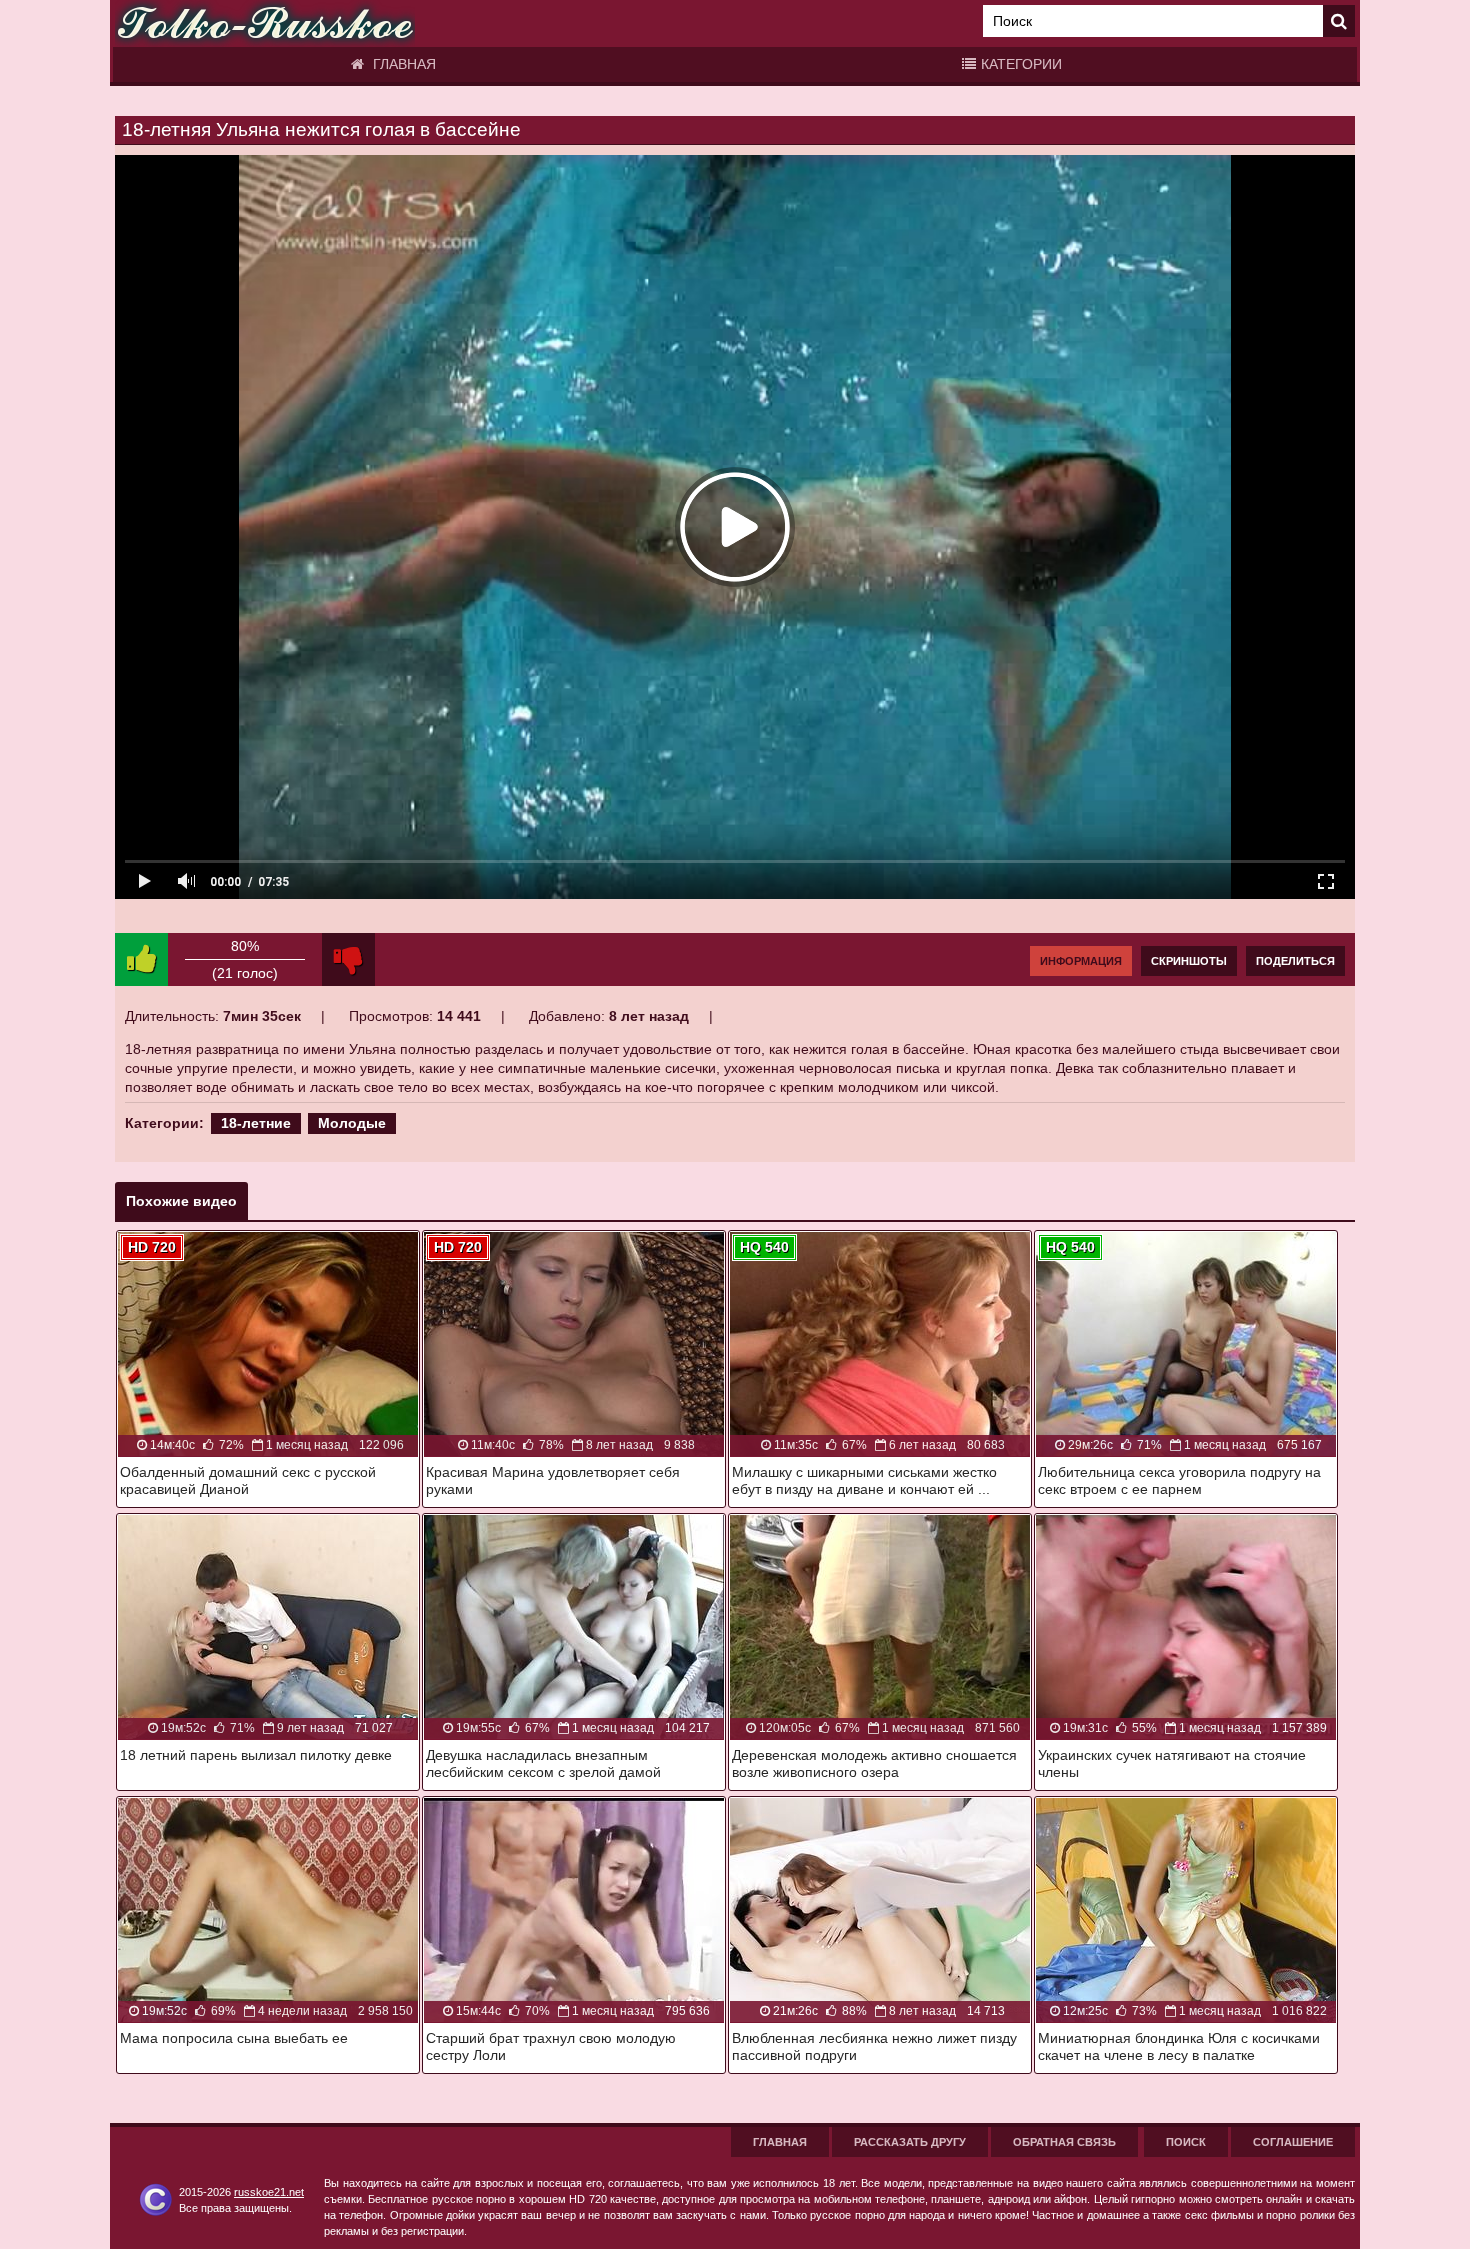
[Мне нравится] (141, 959)
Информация (1081, 961)
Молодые (352, 1123)
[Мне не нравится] (348, 959)
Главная (402, 64)
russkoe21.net (269, 2192)
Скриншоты (1189, 961)
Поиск (1186, 2142)
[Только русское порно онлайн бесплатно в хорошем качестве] (265, 23)
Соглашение (1293, 2142)
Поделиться (1295, 961)
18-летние (256, 1123)
